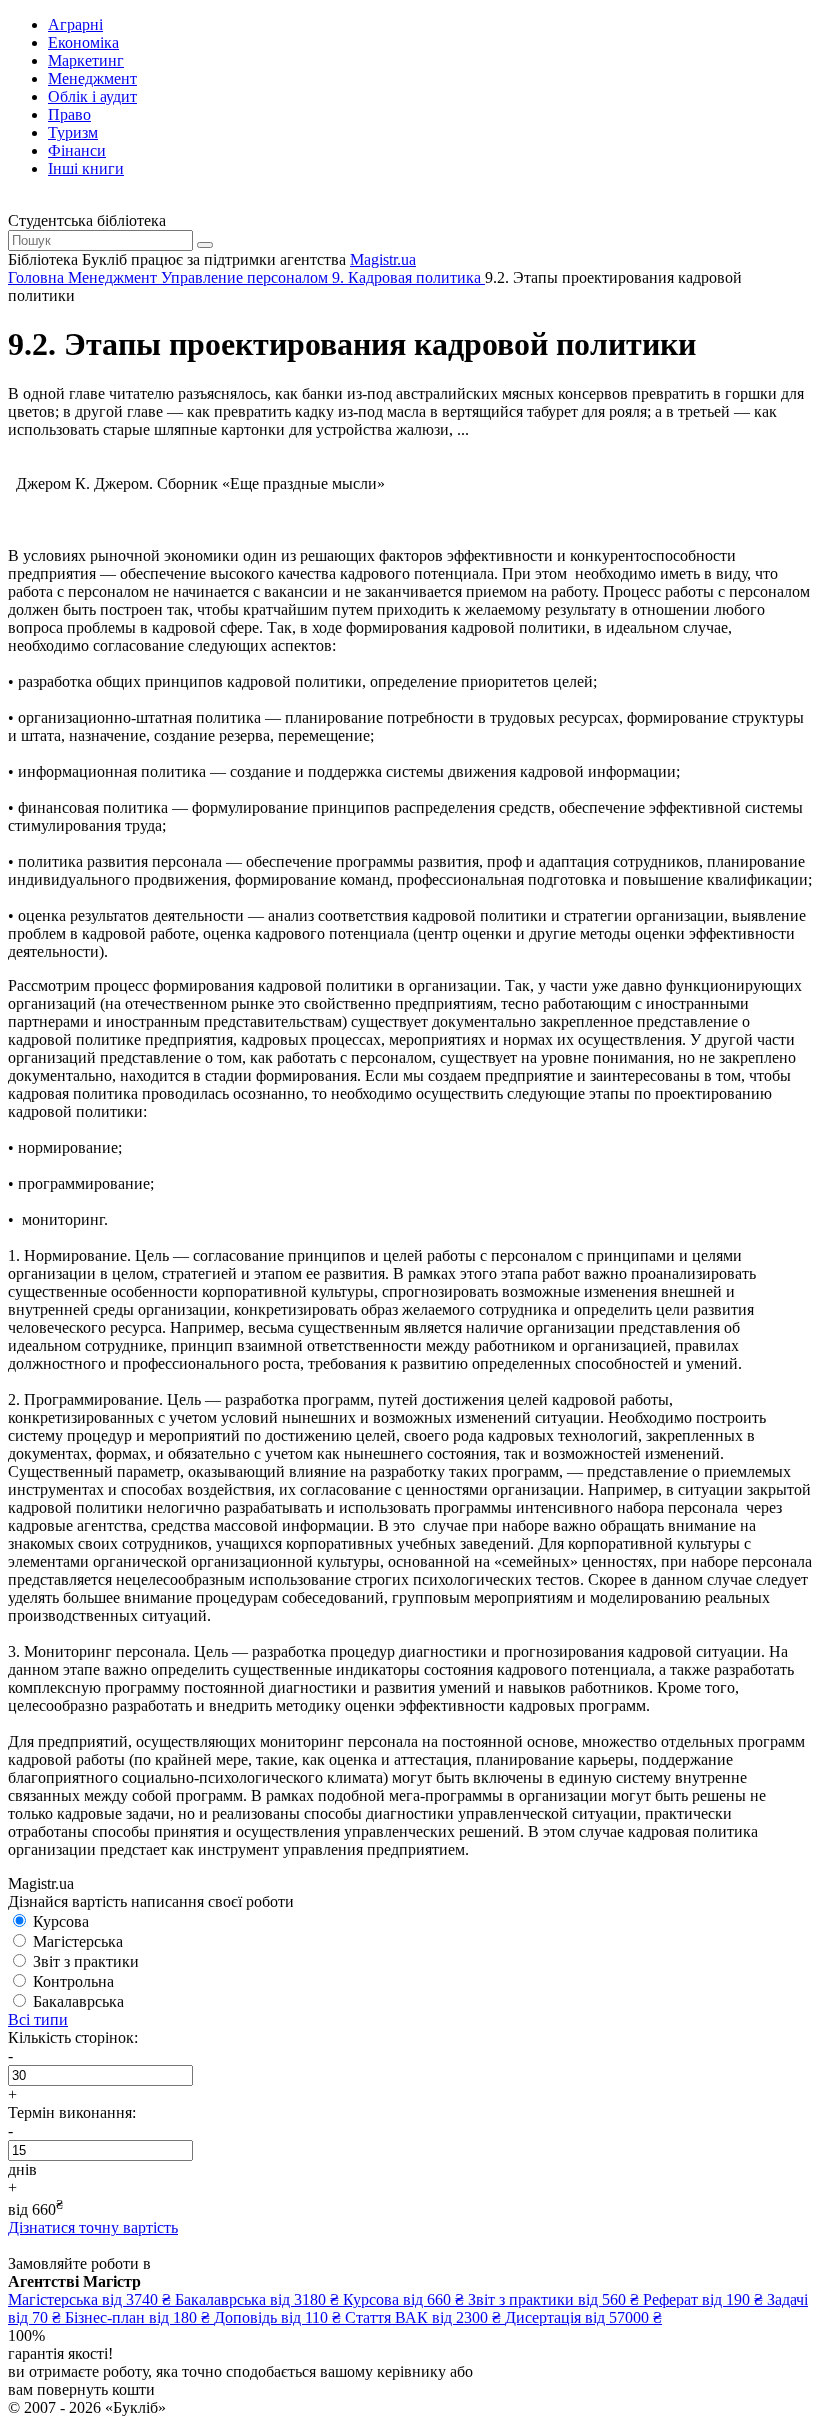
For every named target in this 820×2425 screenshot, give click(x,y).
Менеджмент (92, 78)
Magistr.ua (383, 259)
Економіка (83, 42)
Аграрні (75, 24)
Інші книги (86, 168)
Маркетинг (86, 60)
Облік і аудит (92, 96)
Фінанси (77, 150)
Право (69, 114)
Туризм (73, 132)
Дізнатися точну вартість (93, 2227)
